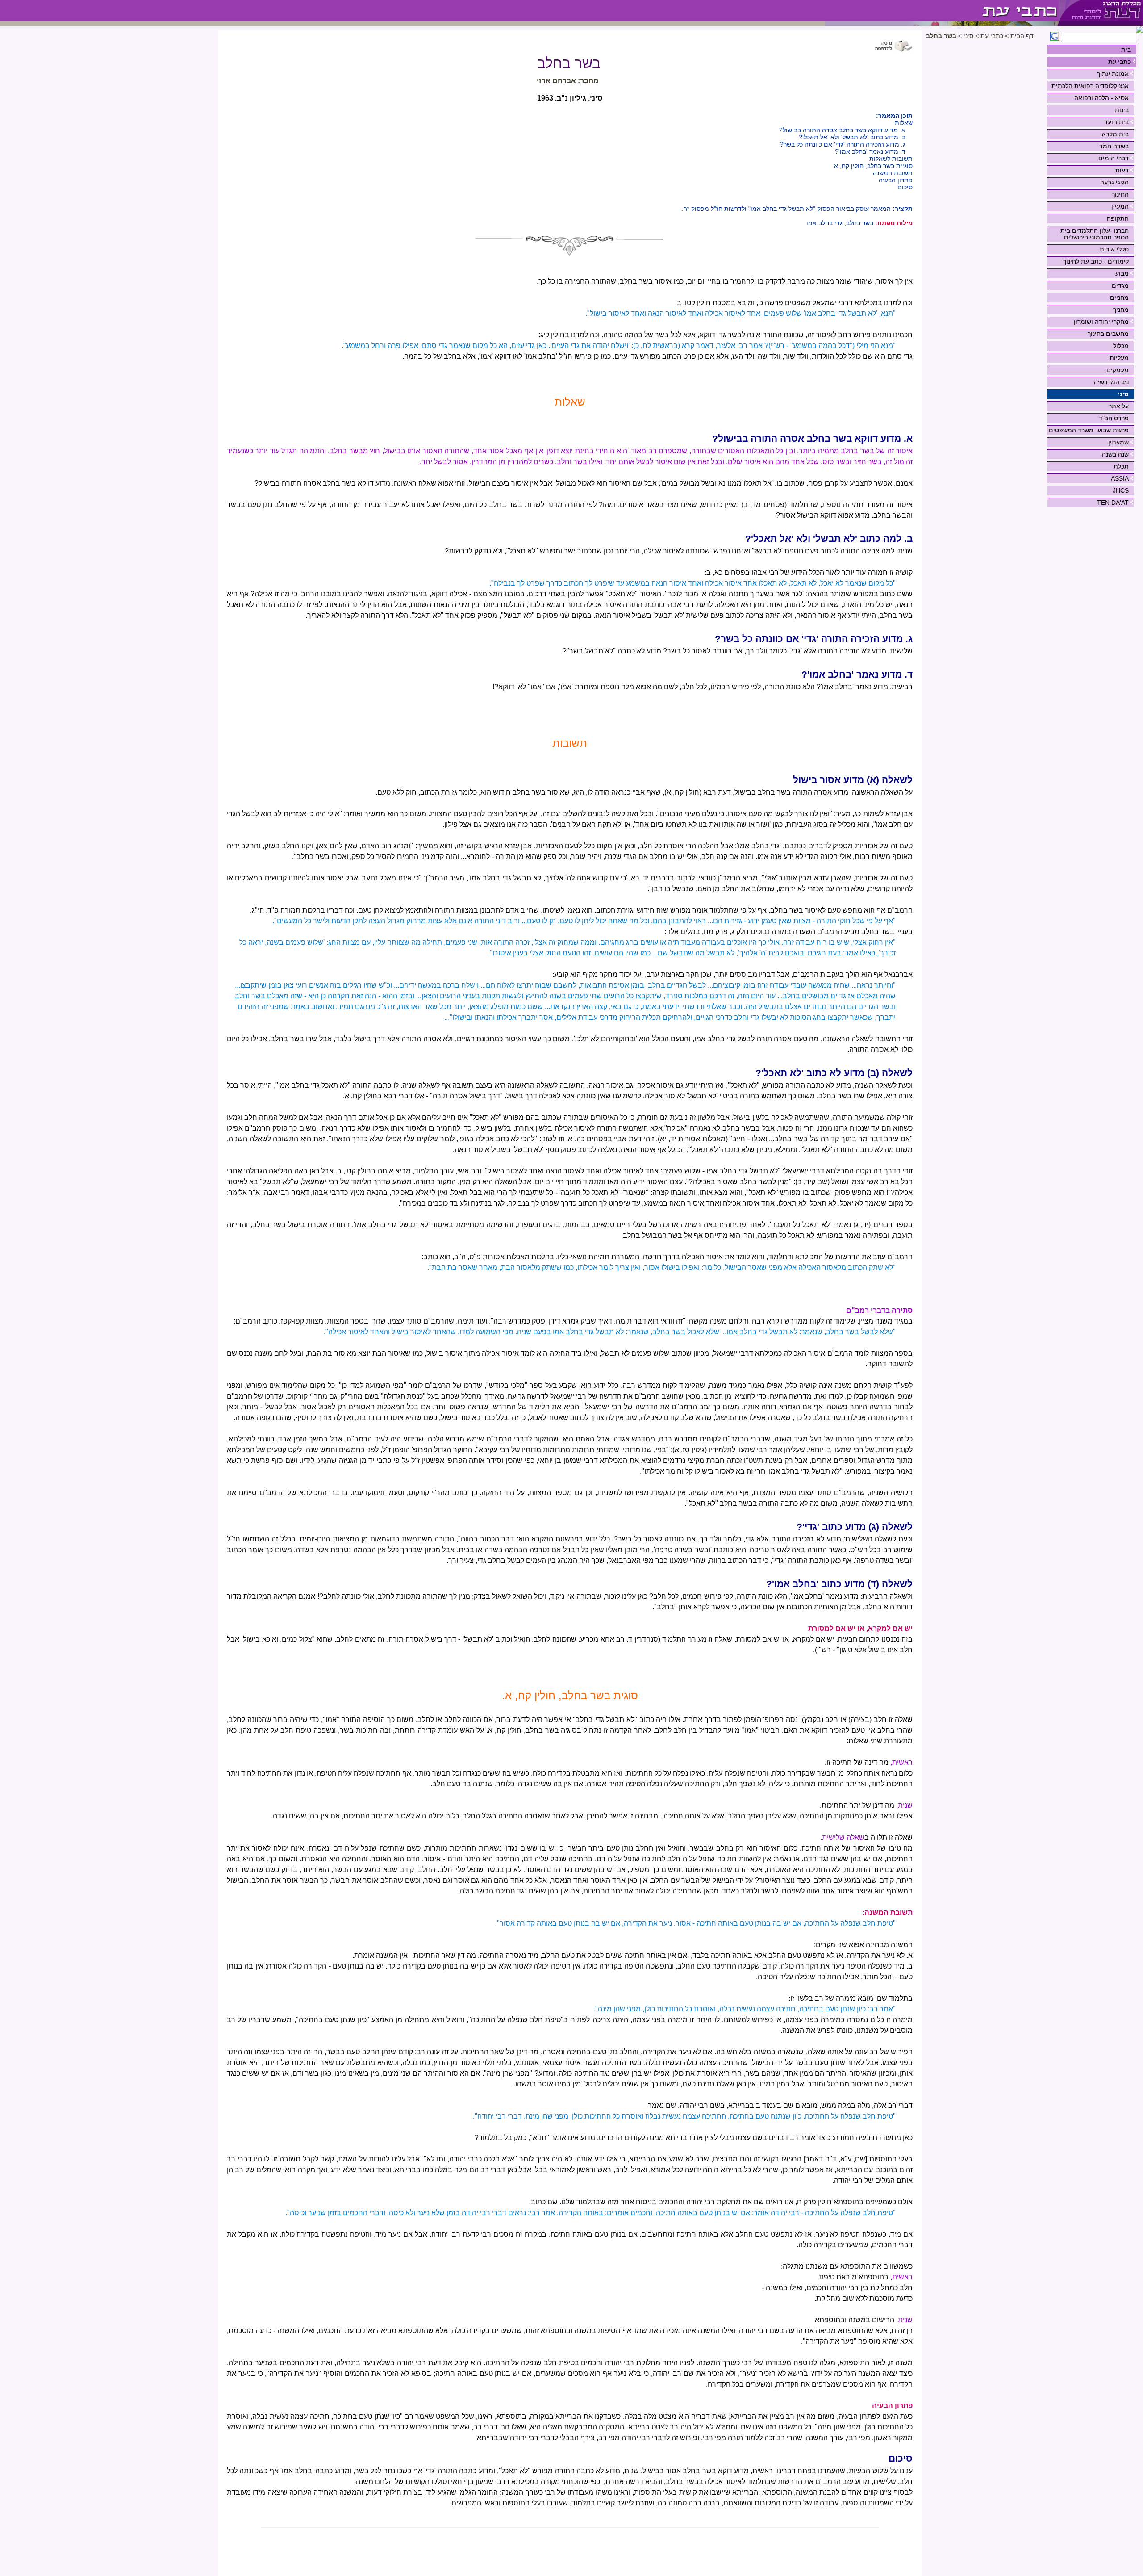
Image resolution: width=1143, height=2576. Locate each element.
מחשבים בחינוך (1108, 334)
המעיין (1120, 206)
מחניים (1119, 297)
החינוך (1120, 194)
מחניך (1121, 310)
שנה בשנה (1115, 454)
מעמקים (1118, 370)
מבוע (1122, 273)
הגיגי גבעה (1114, 182)
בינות (1122, 110)
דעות (1122, 170)
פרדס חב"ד (1114, 418)
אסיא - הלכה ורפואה (1101, 98)
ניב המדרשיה (1111, 382)
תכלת (1121, 466)
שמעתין (1118, 442)
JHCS (1121, 490)
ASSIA (1120, 478)
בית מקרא (1115, 134)
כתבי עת (1120, 62)
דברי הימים (1114, 158)
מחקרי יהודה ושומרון (1101, 322)
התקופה (1118, 218)
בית (1126, 50)
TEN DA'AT (1113, 503)
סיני (1123, 394)
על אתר (1119, 406)
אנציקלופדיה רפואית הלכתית (1090, 86)
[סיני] (942, 10)
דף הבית (1022, 36)
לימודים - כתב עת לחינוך (1096, 261)
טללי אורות (1114, 249)
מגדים (1120, 285)
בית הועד (1116, 122)
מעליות (1119, 358)
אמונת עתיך (1113, 74)
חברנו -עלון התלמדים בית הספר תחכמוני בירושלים (1095, 234)
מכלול (1121, 346)
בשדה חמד (1114, 146)
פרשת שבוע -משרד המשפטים (1089, 430)
